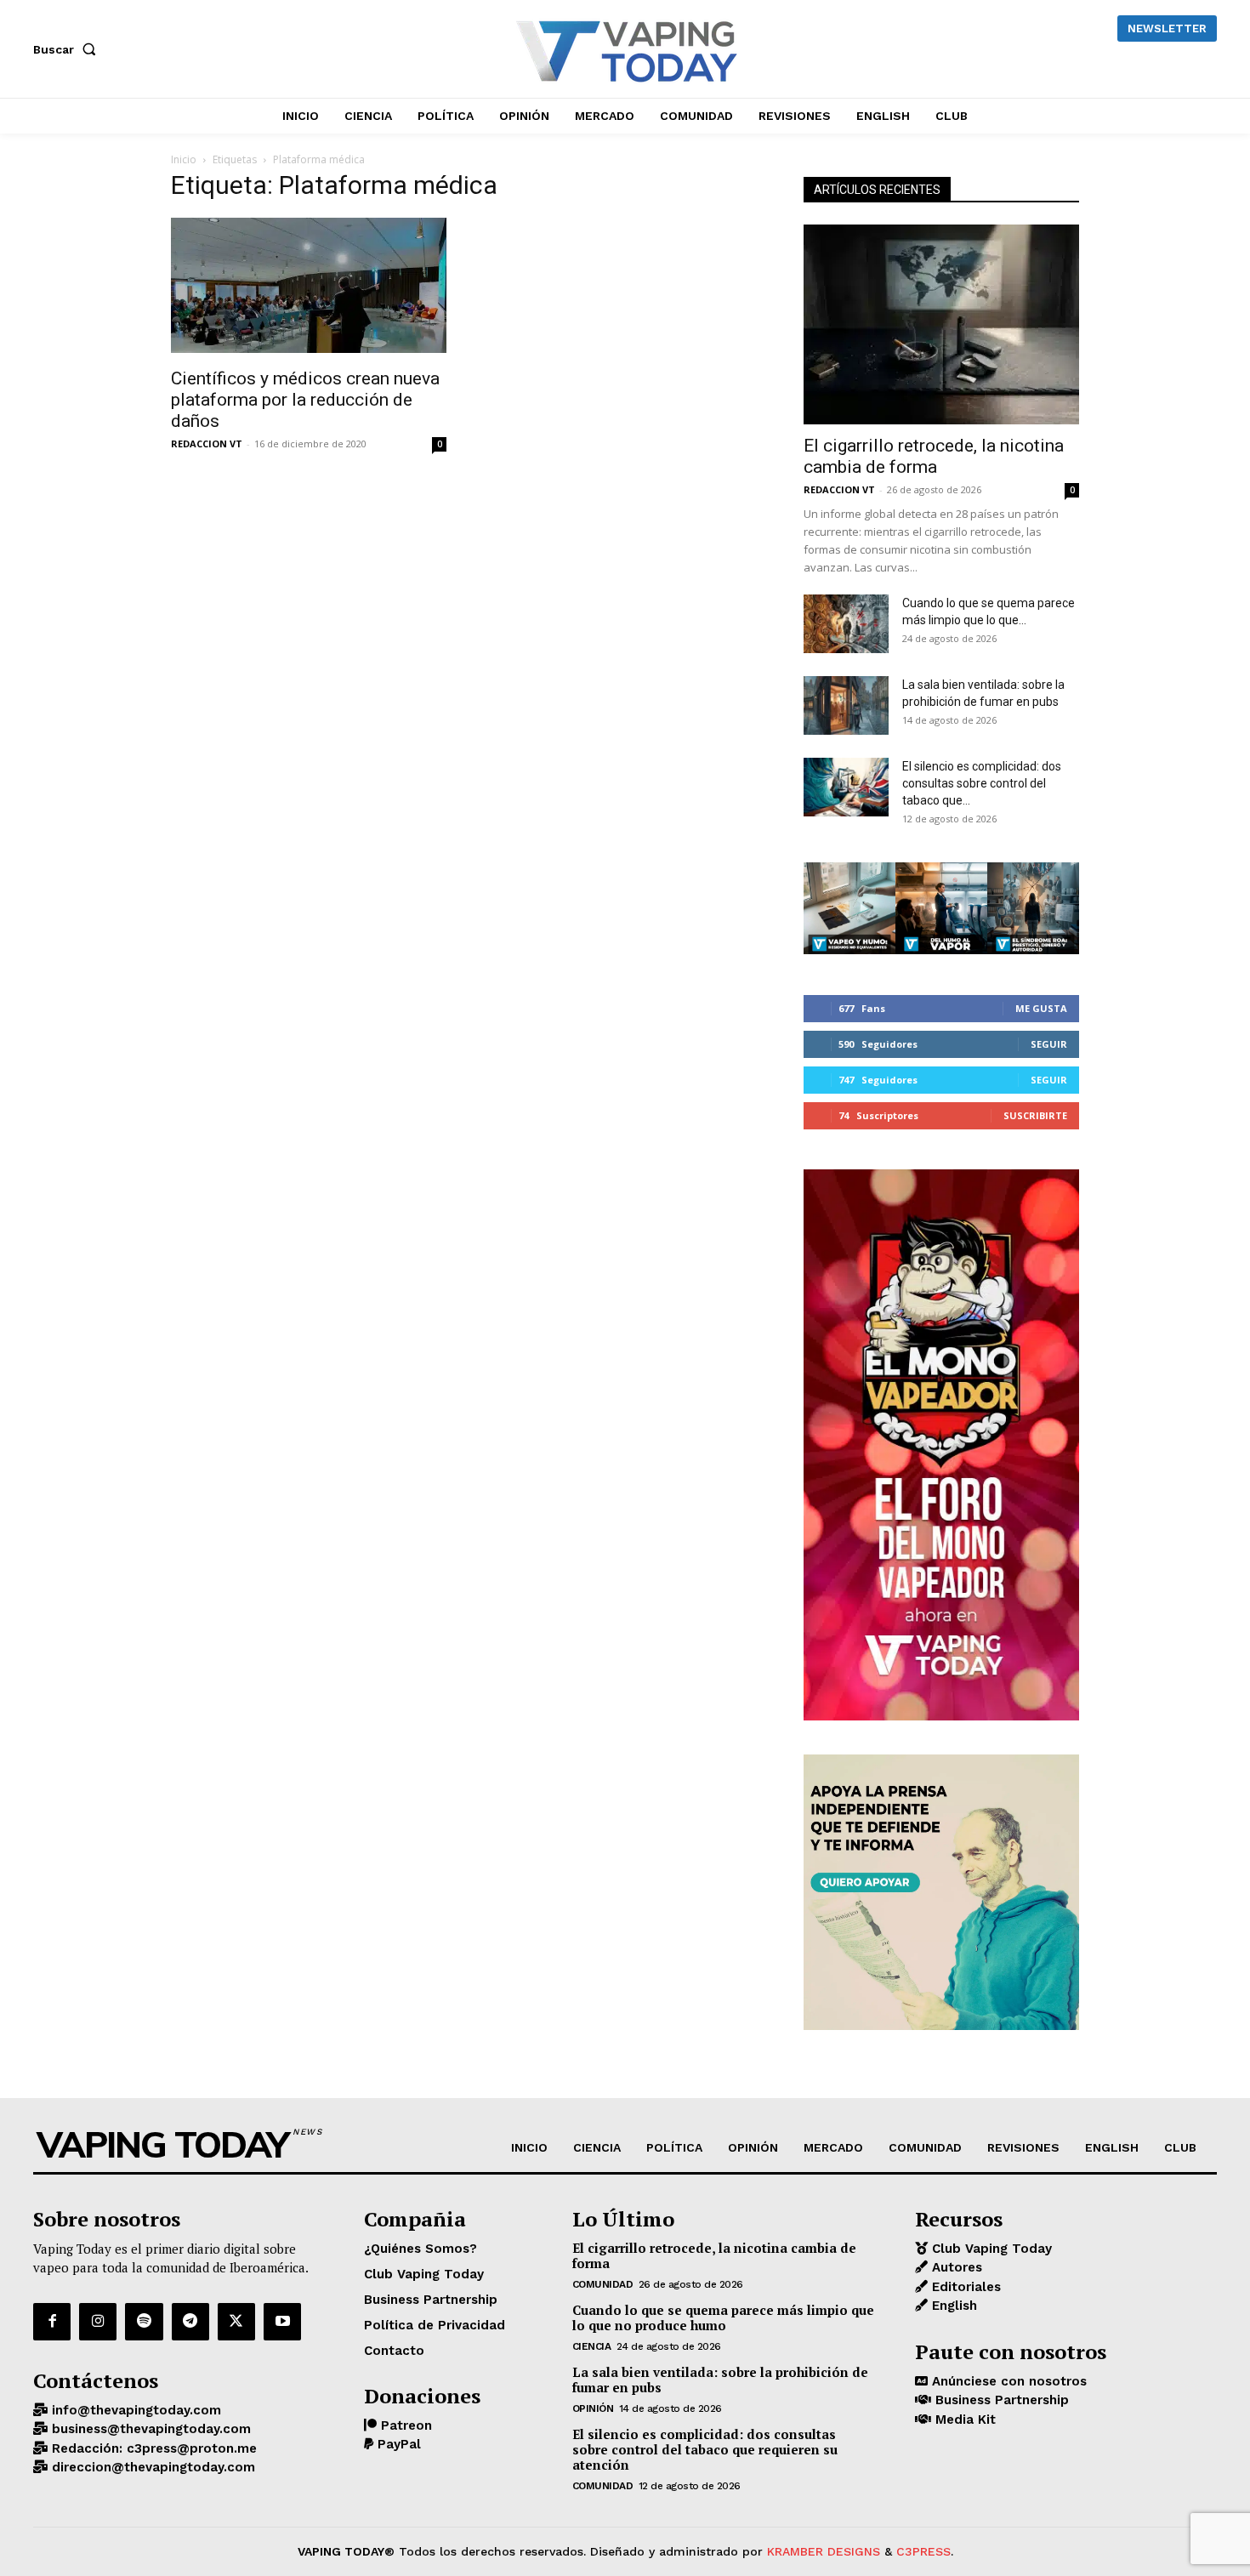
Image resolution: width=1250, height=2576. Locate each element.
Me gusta (1041, 1008)
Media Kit (963, 2420)
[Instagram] (98, 2322)
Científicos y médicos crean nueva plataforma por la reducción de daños (305, 400)
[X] (236, 2322)
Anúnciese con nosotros (1007, 2381)
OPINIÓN (593, 2408)
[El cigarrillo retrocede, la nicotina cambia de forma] (941, 324)
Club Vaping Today (990, 2249)
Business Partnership (1000, 2400)
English (952, 2306)
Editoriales (964, 2287)
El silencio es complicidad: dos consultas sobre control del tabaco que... (982, 783)
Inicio (184, 159)
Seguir (1049, 1044)
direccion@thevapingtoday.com (151, 2467)
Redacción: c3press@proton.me (152, 2448)
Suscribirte (1035, 1115)
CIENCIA (592, 2346)
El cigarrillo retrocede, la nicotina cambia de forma (934, 456)
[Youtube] (282, 2322)
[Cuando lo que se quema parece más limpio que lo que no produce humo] (846, 624)
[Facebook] (52, 2322)
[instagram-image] (849, 908)
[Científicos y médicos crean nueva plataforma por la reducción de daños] (309, 287)
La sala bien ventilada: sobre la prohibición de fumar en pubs (720, 2380)
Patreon (404, 2425)
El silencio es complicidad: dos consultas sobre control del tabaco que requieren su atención (705, 2449)
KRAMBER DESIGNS (824, 2551)
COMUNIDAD (603, 2284)
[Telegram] (190, 2322)
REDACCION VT (207, 444)
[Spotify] (144, 2322)
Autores (955, 2267)
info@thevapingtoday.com (134, 2410)
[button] (68, 49)
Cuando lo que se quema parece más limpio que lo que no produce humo (723, 2317)
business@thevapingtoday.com (149, 2429)
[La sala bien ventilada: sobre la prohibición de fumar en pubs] (846, 705)
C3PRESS (923, 2551)
